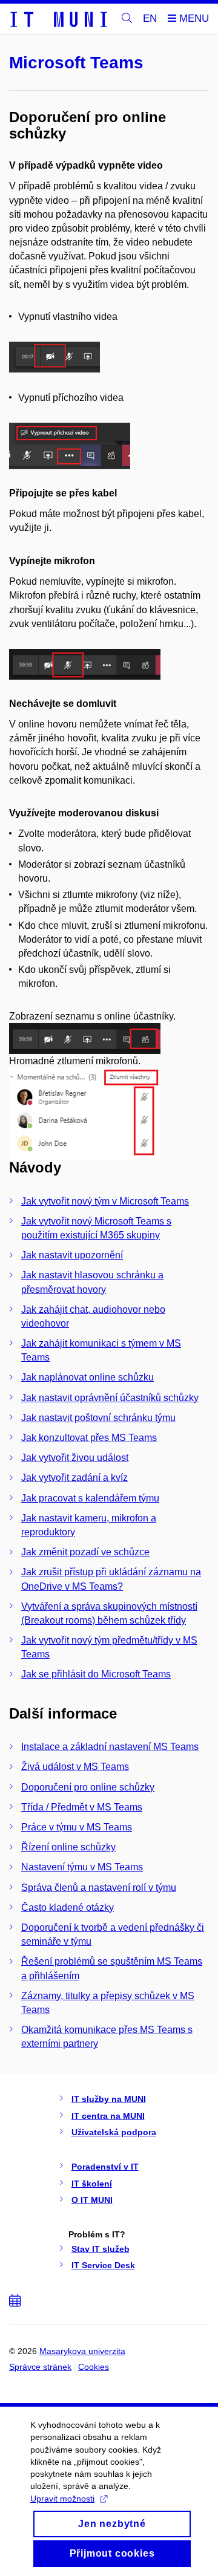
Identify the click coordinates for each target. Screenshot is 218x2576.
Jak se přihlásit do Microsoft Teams (96, 1674)
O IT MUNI (92, 2200)
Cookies (94, 2367)
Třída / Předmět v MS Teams (82, 1807)
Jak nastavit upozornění (72, 1255)
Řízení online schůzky (68, 1847)
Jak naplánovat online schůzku (88, 1377)
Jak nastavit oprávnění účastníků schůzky (110, 1398)
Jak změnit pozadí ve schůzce (85, 1552)
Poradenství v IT (105, 2167)
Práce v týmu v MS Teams (77, 1827)
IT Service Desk (103, 2265)
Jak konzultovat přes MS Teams (89, 1438)
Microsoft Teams (76, 63)
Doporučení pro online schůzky (88, 1787)
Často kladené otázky (68, 1908)
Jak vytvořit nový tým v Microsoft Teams (105, 1201)
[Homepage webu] (58, 19)
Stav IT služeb (101, 2249)
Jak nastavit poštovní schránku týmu (98, 1418)
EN (150, 18)
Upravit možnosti (62, 2499)
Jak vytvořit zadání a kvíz (74, 1478)
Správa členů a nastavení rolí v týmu (99, 1888)
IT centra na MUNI (108, 2116)
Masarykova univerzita (82, 2351)
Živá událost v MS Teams (75, 1767)
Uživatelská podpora (114, 2132)
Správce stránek (40, 2367)
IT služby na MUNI (109, 2099)
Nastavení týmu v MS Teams (82, 1867)
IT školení (92, 2184)
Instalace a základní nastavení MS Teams (110, 1747)
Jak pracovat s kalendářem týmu (90, 1498)
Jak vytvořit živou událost (75, 1458)
